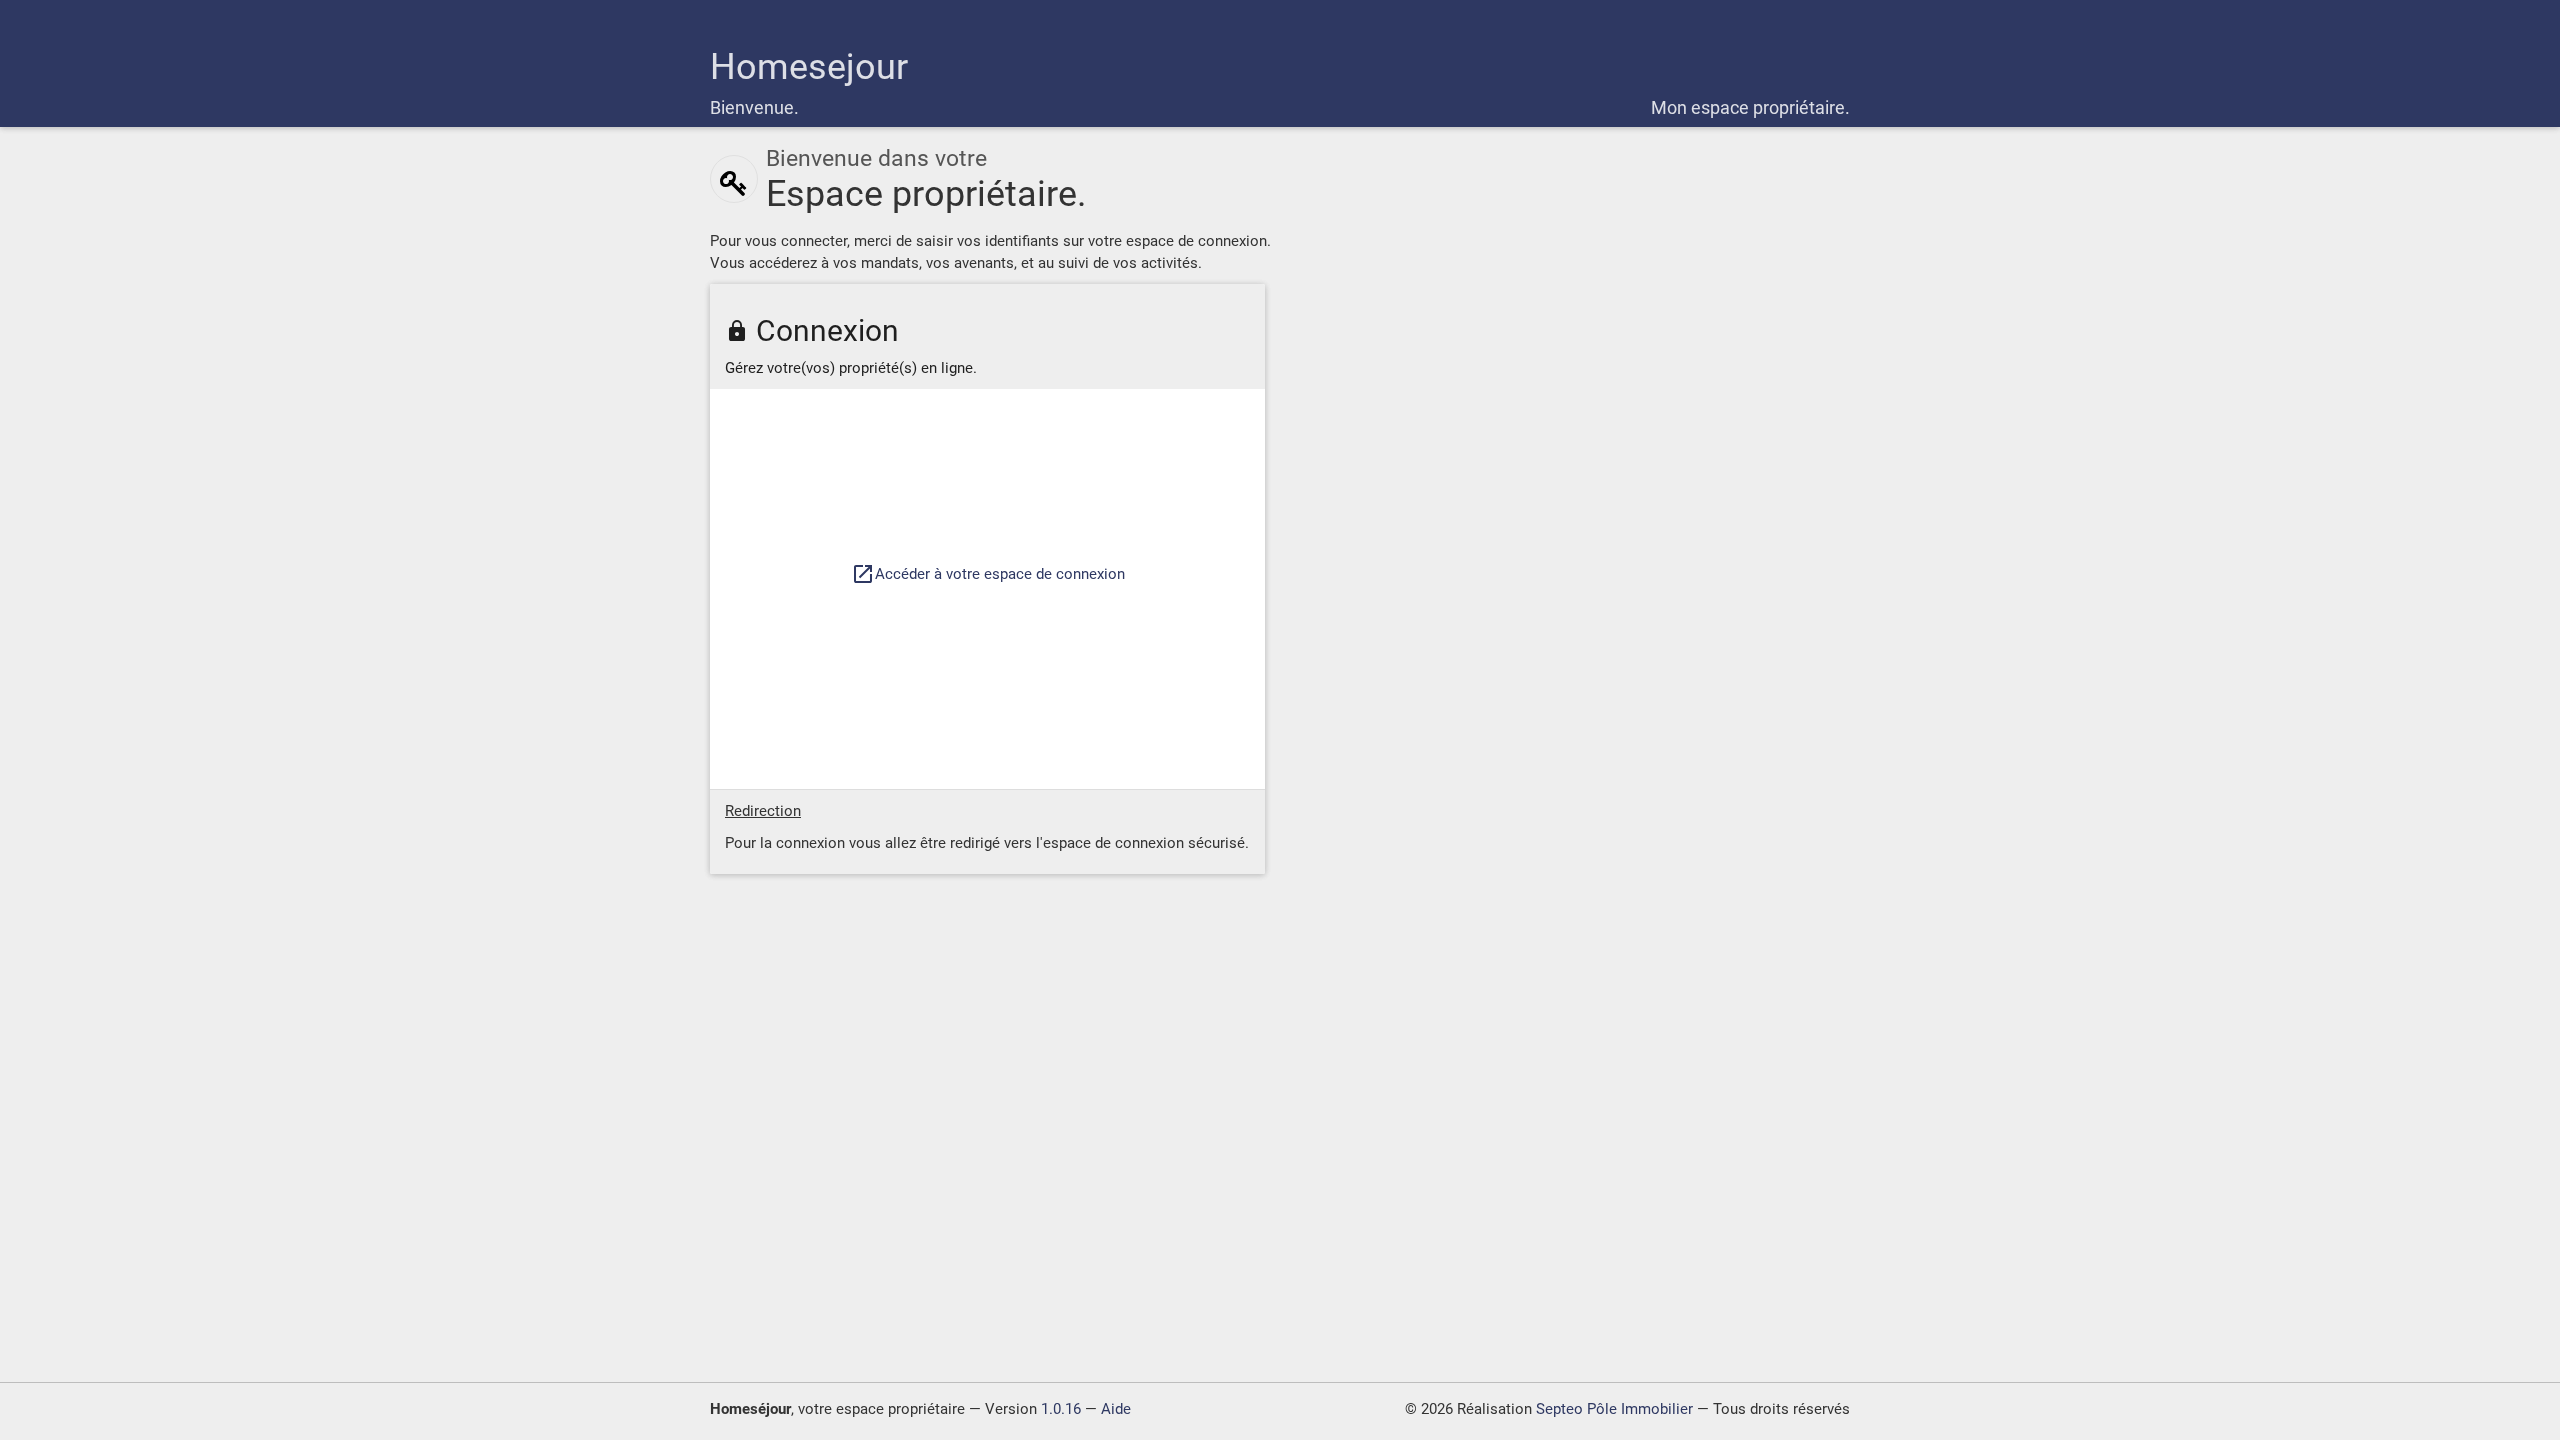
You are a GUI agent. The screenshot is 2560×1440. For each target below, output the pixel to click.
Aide (1116, 1409)
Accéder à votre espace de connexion (988, 574)
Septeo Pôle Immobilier (1614, 1409)
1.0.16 (1061, 1409)
